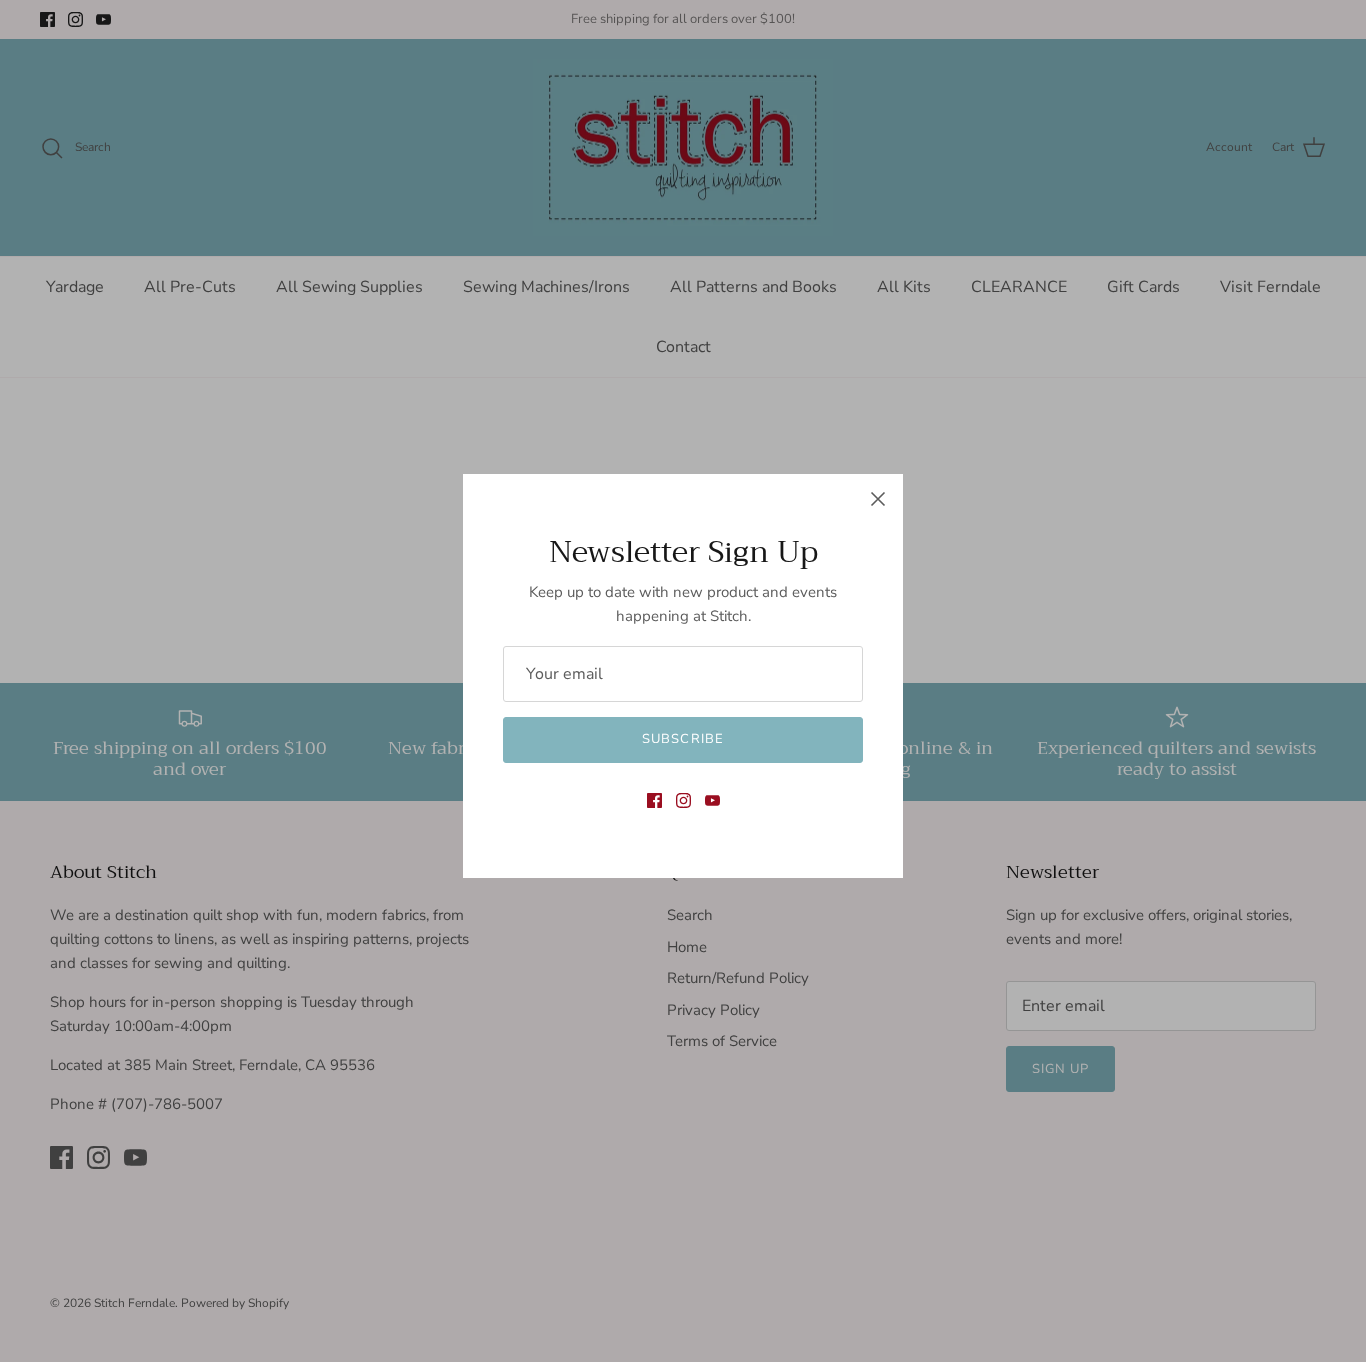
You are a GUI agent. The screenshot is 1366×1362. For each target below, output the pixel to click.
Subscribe (682, 739)
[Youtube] (712, 800)
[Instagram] (683, 800)
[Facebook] (654, 800)
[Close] (878, 499)
